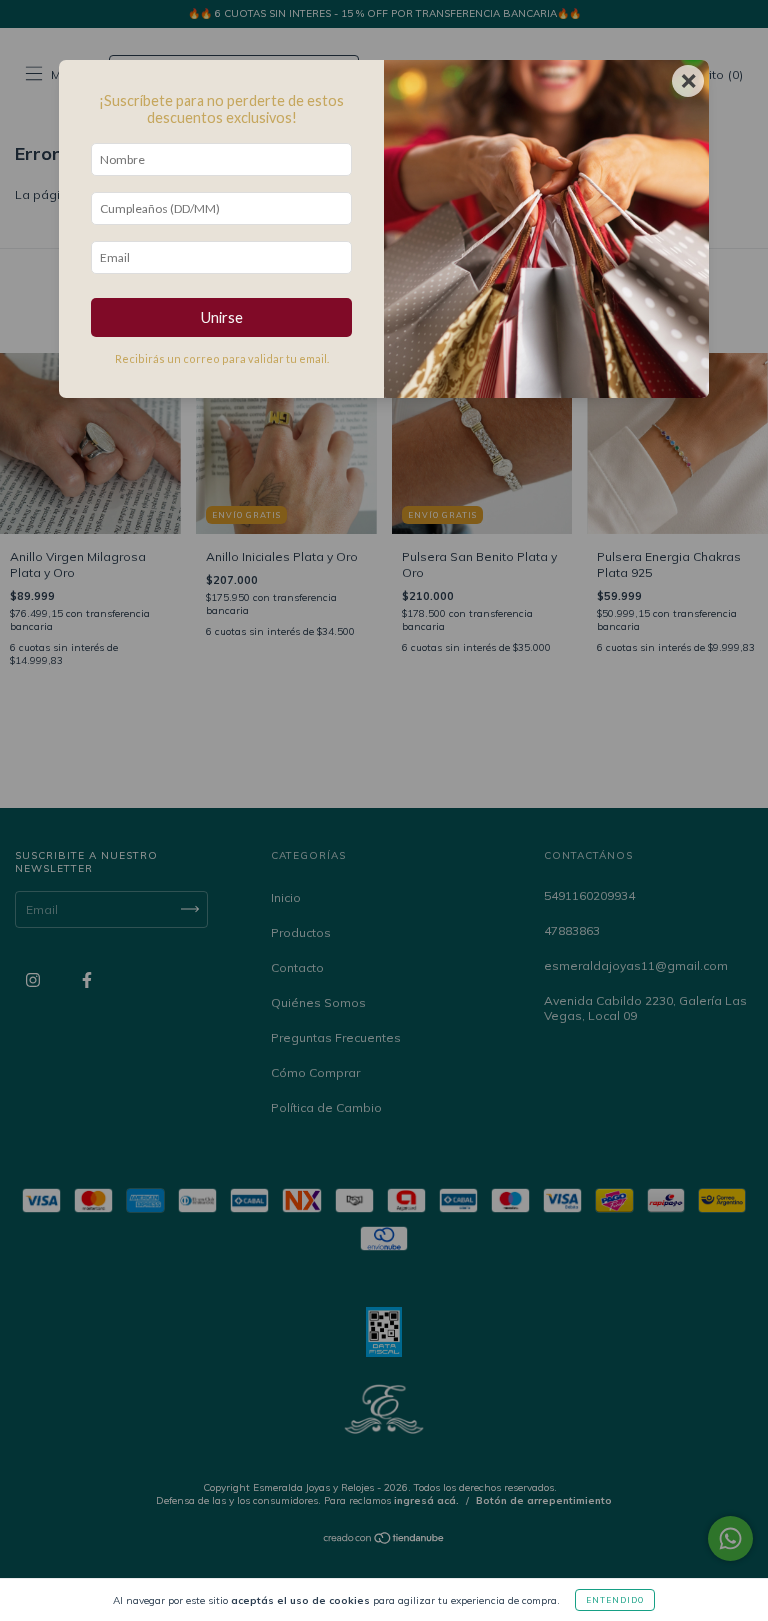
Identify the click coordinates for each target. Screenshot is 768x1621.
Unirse (222, 317)
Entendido (615, 1600)
